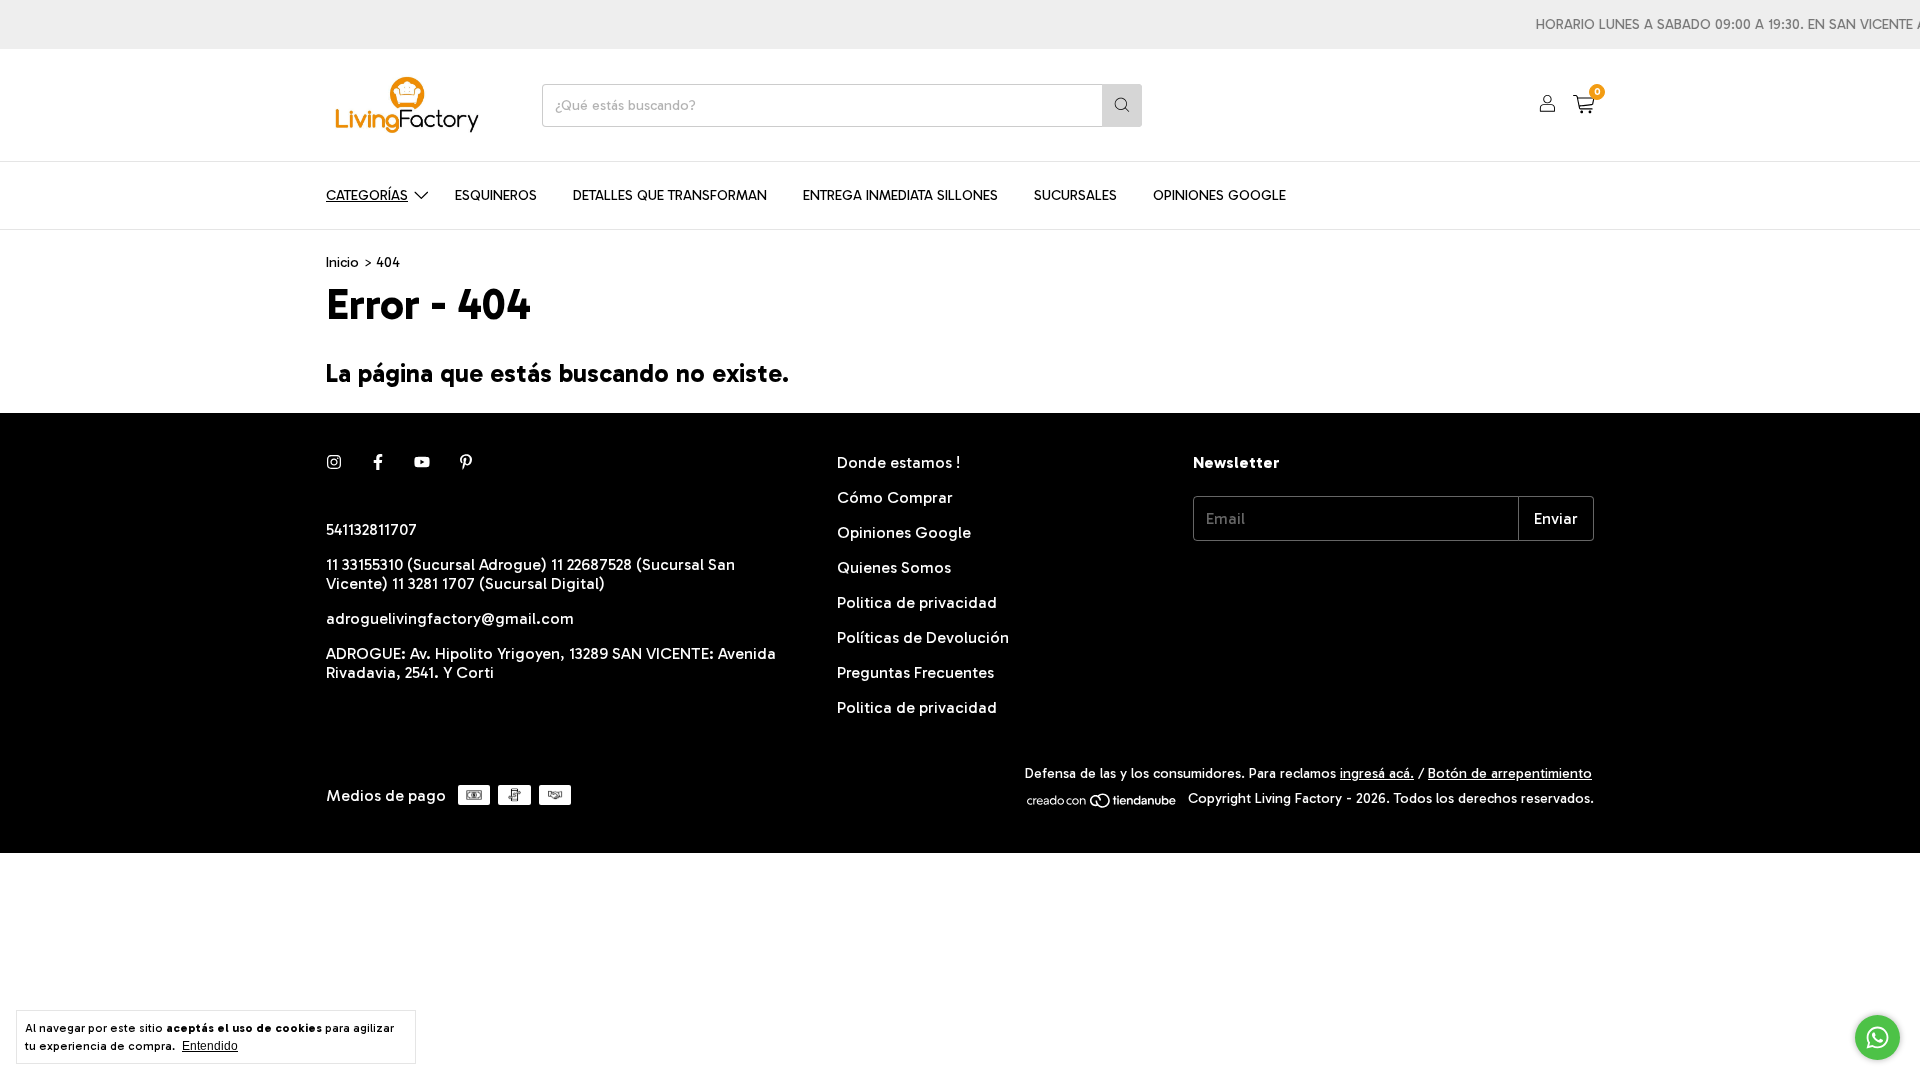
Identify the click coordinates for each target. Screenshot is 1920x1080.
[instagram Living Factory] (334, 462)
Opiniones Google (1219, 195)
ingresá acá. (1377, 773)
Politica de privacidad (917, 602)
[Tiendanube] (1102, 804)
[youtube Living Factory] (422, 462)
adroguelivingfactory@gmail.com (450, 618)
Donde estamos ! (898, 462)
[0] (1583, 105)
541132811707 (371, 529)
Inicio (342, 262)
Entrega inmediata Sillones (900, 195)
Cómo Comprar (895, 497)
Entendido (210, 1046)
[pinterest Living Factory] (466, 462)
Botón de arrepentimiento (1510, 773)
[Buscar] (1122, 105)
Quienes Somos (894, 567)
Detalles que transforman (670, 195)
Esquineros (496, 195)
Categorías (367, 195)
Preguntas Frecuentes (915, 672)
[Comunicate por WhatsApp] (1877, 1037)
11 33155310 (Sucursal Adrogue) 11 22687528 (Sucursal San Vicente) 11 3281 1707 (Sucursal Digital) (530, 574)
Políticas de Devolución (923, 637)
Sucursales (1075, 195)
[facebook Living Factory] (378, 462)
